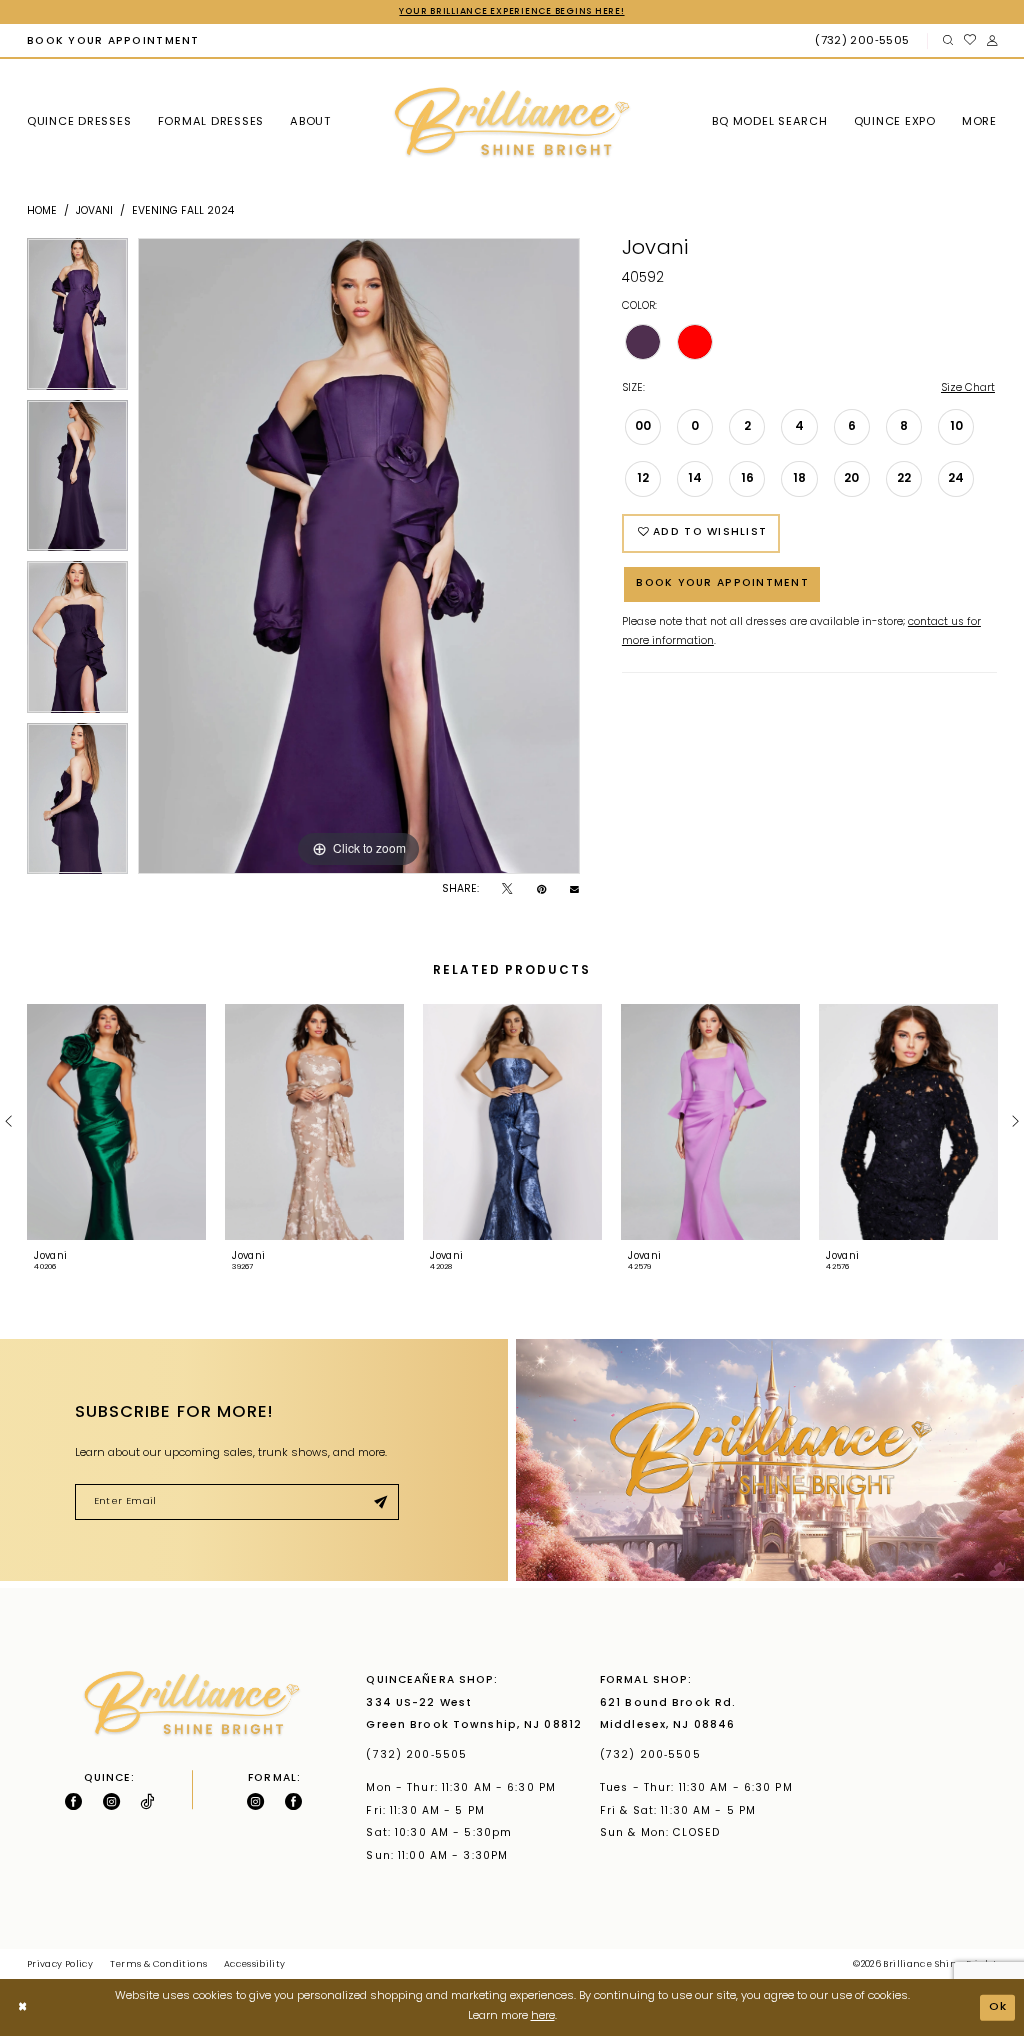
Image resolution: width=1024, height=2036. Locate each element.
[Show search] (947, 41)
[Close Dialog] (22, 2007)
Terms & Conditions (159, 1964)
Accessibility (255, 1964)
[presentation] (116, 1122)
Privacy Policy (60, 1964)
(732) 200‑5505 (420, 1755)
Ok (998, 2006)
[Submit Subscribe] (380, 1502)
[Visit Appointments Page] (770, 1459)
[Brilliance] (512, 123)
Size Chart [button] (968, 388)
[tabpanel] (77, 319)
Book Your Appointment (722, 583)
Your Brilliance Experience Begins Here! (511, 11)
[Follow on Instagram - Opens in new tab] (111, 1801)
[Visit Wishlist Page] (969, 41)
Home (42, 211)
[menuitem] (113, 41)
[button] (991, 41)
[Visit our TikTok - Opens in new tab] (147, 1801)
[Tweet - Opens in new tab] (507, 890)
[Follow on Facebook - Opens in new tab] (73, 1801)
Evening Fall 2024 (183, 211)
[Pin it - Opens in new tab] (541, 890)
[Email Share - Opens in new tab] (574, 890)
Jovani (94, 211)
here (543, 2016)
